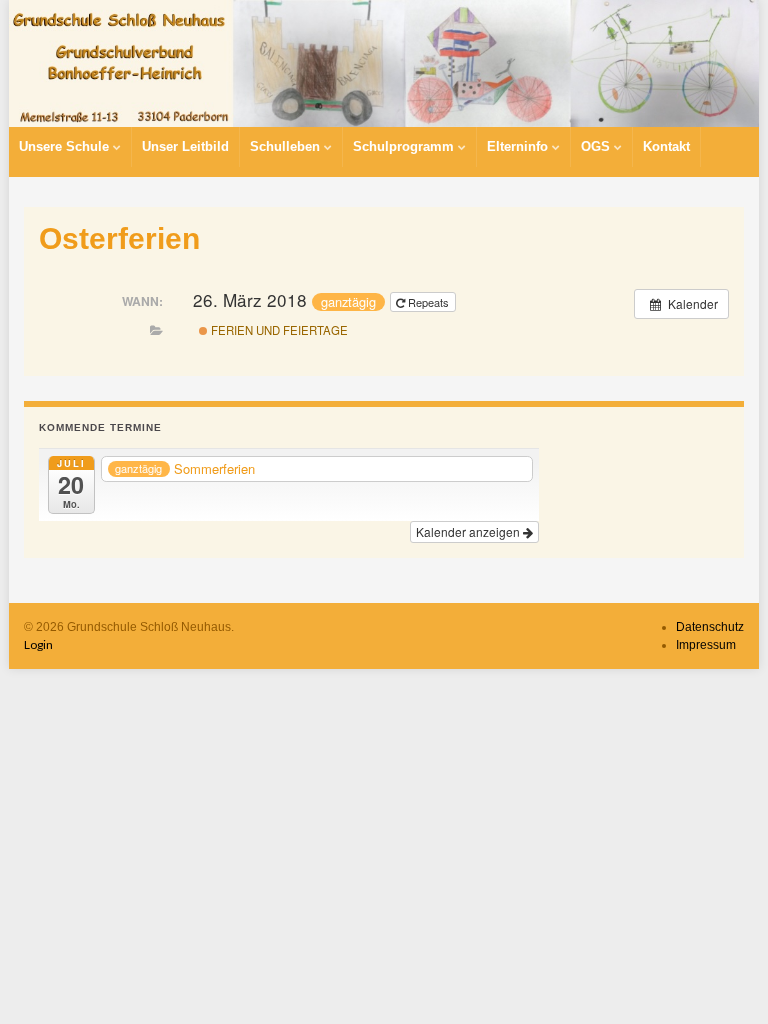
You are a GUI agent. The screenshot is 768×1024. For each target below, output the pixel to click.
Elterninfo (519, 146)
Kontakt (666, 146)
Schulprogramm (405, 146)
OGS (597, 146)
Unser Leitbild (185, 146)
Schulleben (287, 146)
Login (38, 644)
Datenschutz (710, 627)
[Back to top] (723, 979)
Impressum (706, 645)
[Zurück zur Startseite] (384, 63)
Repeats (428, 302)
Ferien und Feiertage (278, 330)
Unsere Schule (66, 146)
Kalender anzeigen (469, 531)
